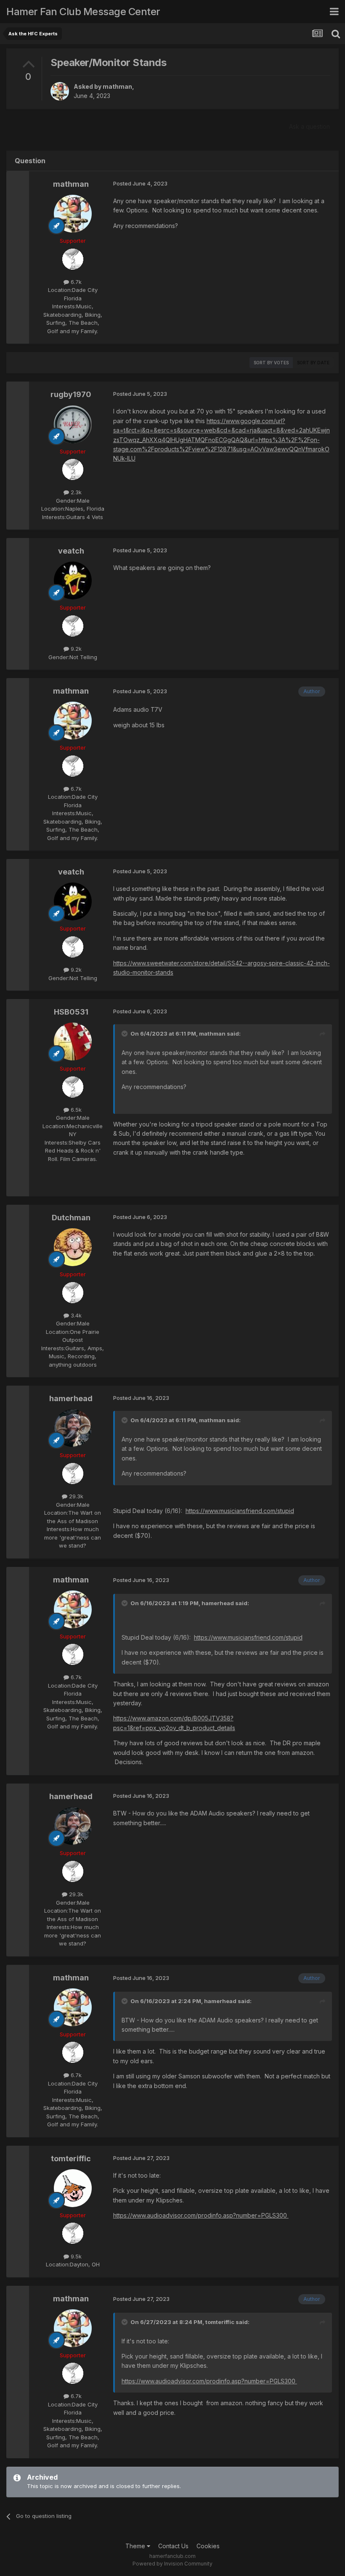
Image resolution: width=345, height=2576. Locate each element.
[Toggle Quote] (125, 1034)
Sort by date (313, 363)
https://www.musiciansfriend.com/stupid (240, 1511)
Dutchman (71, 1218)
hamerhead (71, 1398)
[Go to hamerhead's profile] (73, 1428)
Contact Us (173, 2546)
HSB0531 (71, 1012)
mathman (117, 86)
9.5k (75, 2256)
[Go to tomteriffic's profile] (73, 2188)
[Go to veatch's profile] (73, 580)
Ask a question (309, 126)
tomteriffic (71, 2159)
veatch (71, 551)
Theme (136, 2546)
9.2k (75, 649)
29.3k (75, 1496)
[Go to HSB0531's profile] (73, 1042)
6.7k (75, 282)
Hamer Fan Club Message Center (83, 12)
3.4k (75, 1315)
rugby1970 (71, 394)
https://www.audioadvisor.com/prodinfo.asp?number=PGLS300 (201, 2215)
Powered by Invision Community (172, 2564)
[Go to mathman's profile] (60, 91)
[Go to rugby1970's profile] (73, 424)
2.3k (75, 492)
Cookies (208, 2546)
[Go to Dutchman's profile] (73, 1247)
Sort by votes (271, 363)
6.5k (75, 1110)
